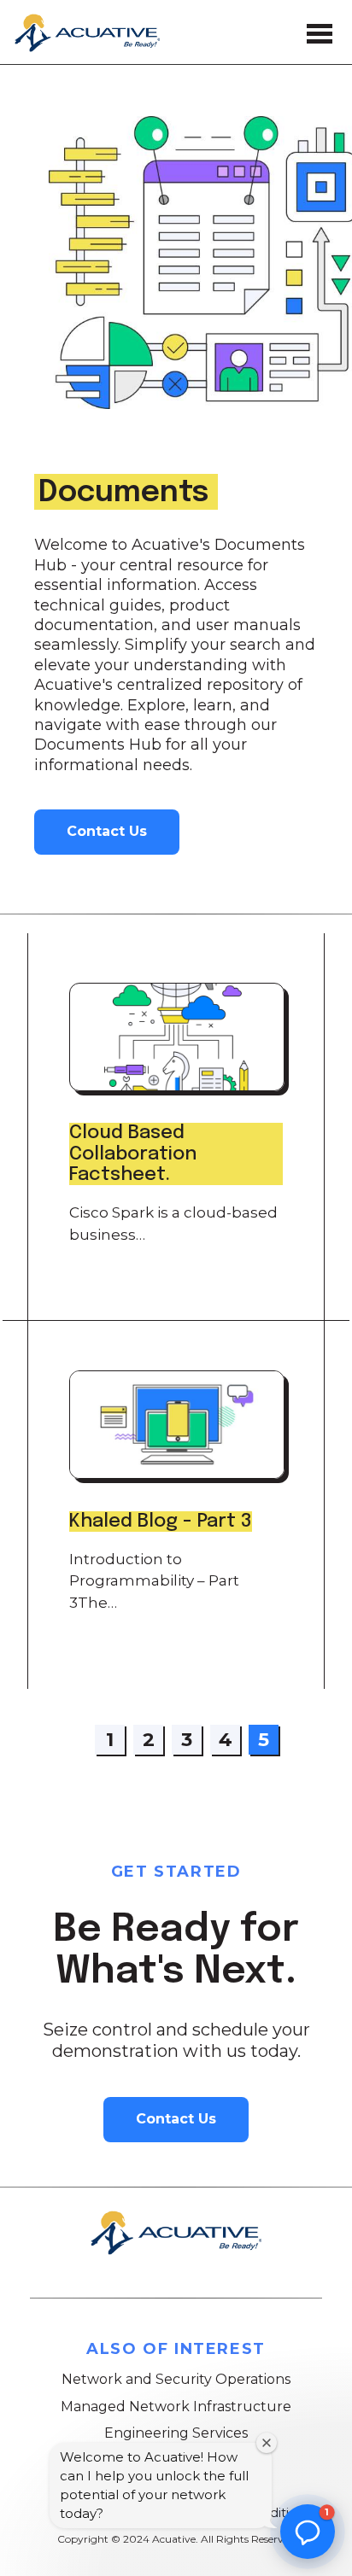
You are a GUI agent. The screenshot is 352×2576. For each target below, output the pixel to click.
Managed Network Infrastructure (176, 2407)
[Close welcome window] (267, 2443)
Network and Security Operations (176, 2379)
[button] (308, 2532)
